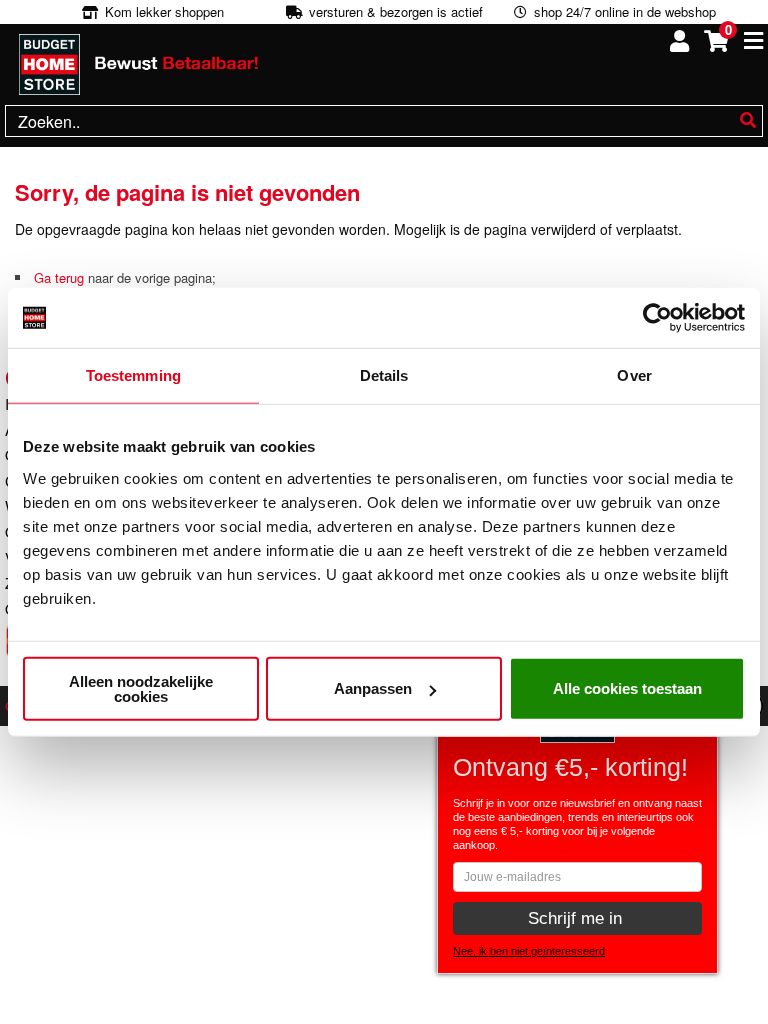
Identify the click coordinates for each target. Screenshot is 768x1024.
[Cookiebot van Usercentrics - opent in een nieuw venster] (657, 318)
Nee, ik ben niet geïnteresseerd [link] (529, 951)
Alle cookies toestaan (627, 688)
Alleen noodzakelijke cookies (141, 688)
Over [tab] (634, 375)
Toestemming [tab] (133, 375)
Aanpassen (373, 688)
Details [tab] (384, 375)
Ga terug (59, 277)
